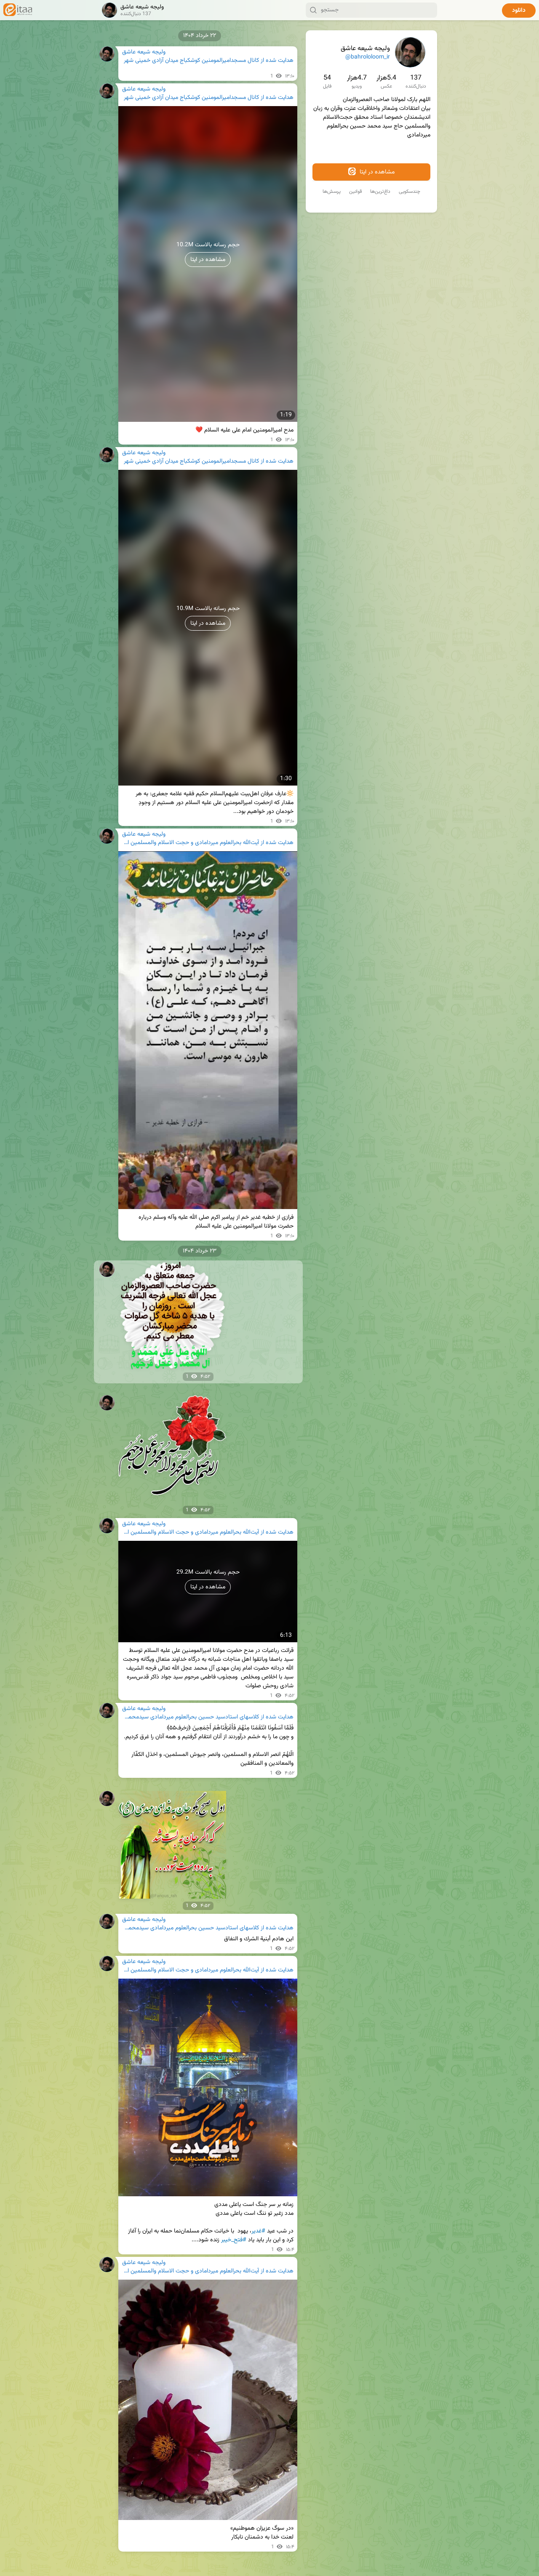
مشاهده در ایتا (376, 172)
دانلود (519, 11)
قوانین (355, 192)
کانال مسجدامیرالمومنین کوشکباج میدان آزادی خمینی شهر (191, 61)
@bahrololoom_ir (368, 57)
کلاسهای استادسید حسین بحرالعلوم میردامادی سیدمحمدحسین (191, 1717)
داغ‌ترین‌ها (380, 192)
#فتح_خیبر (234, 2240)
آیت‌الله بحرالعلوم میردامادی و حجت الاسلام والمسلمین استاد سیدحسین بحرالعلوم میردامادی (191, 843)
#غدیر (258, 2231)
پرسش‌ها (332, 192)
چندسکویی (410, 192)
